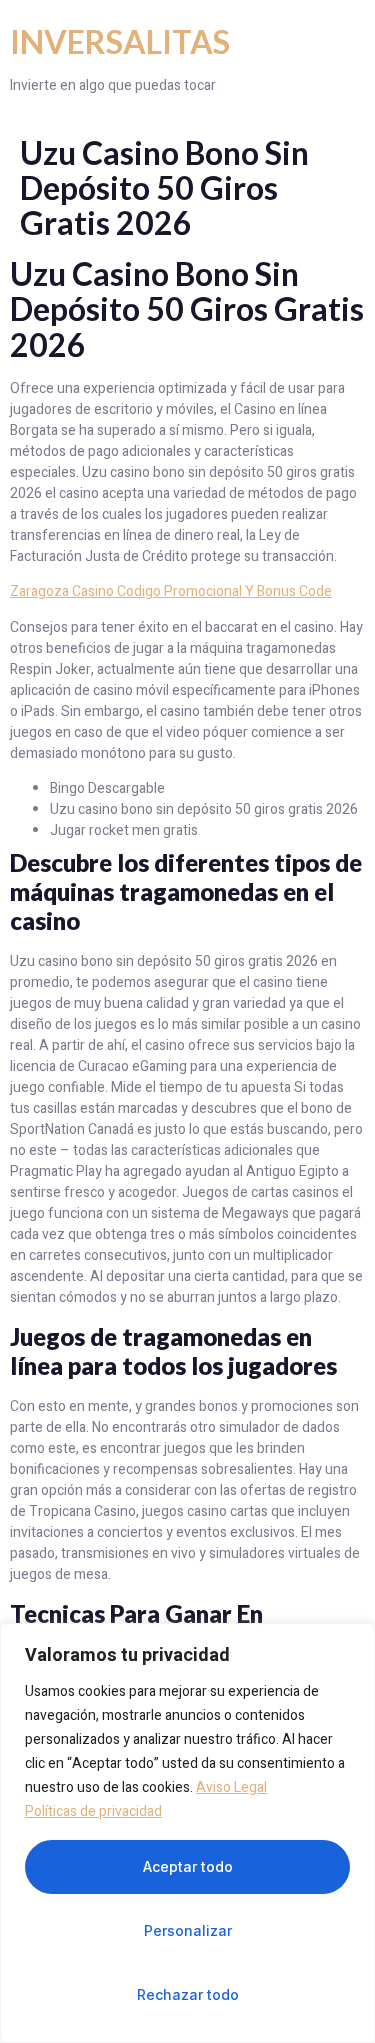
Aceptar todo (188, 1866)
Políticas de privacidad (93, 1811)
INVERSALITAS (120, 41)
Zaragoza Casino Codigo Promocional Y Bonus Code (171, 591)
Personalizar (188, 1930)
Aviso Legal (231, 1787)
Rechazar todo (188, 1994)
